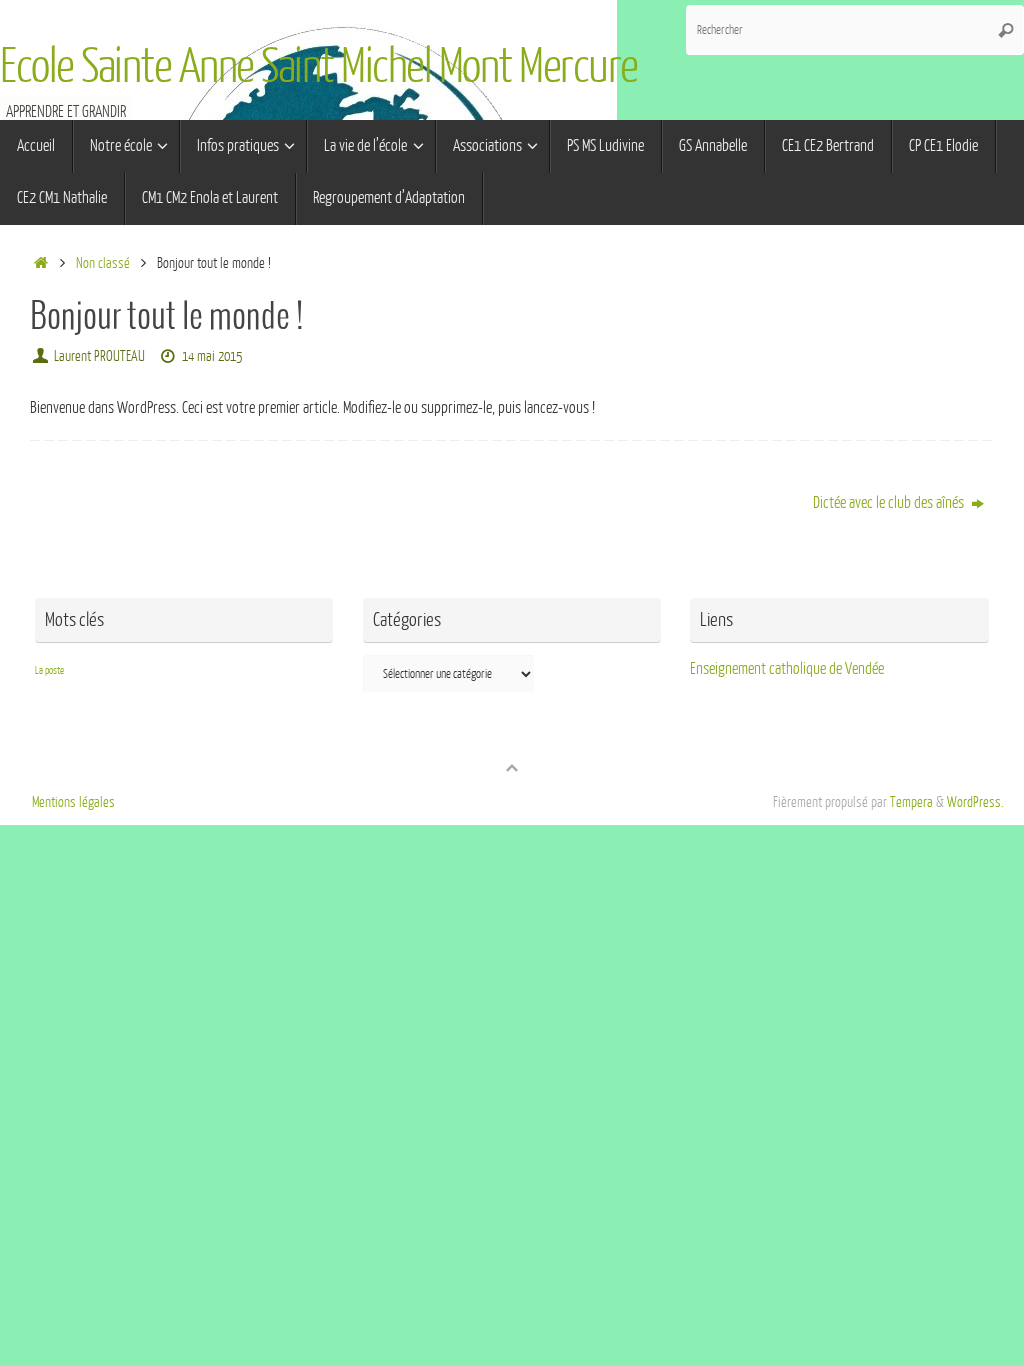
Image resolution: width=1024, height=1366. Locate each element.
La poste (49, 670)
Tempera (911, 802)
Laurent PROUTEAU (99, 356)
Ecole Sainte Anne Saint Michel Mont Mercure (319, 67)
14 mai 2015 (212, 356)
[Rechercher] (1006, 30)
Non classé (103, 263)
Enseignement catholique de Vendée (787, 669)
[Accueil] (40, 263)
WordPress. (975, 802)
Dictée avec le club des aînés (890, 503)
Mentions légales (73, 802)
